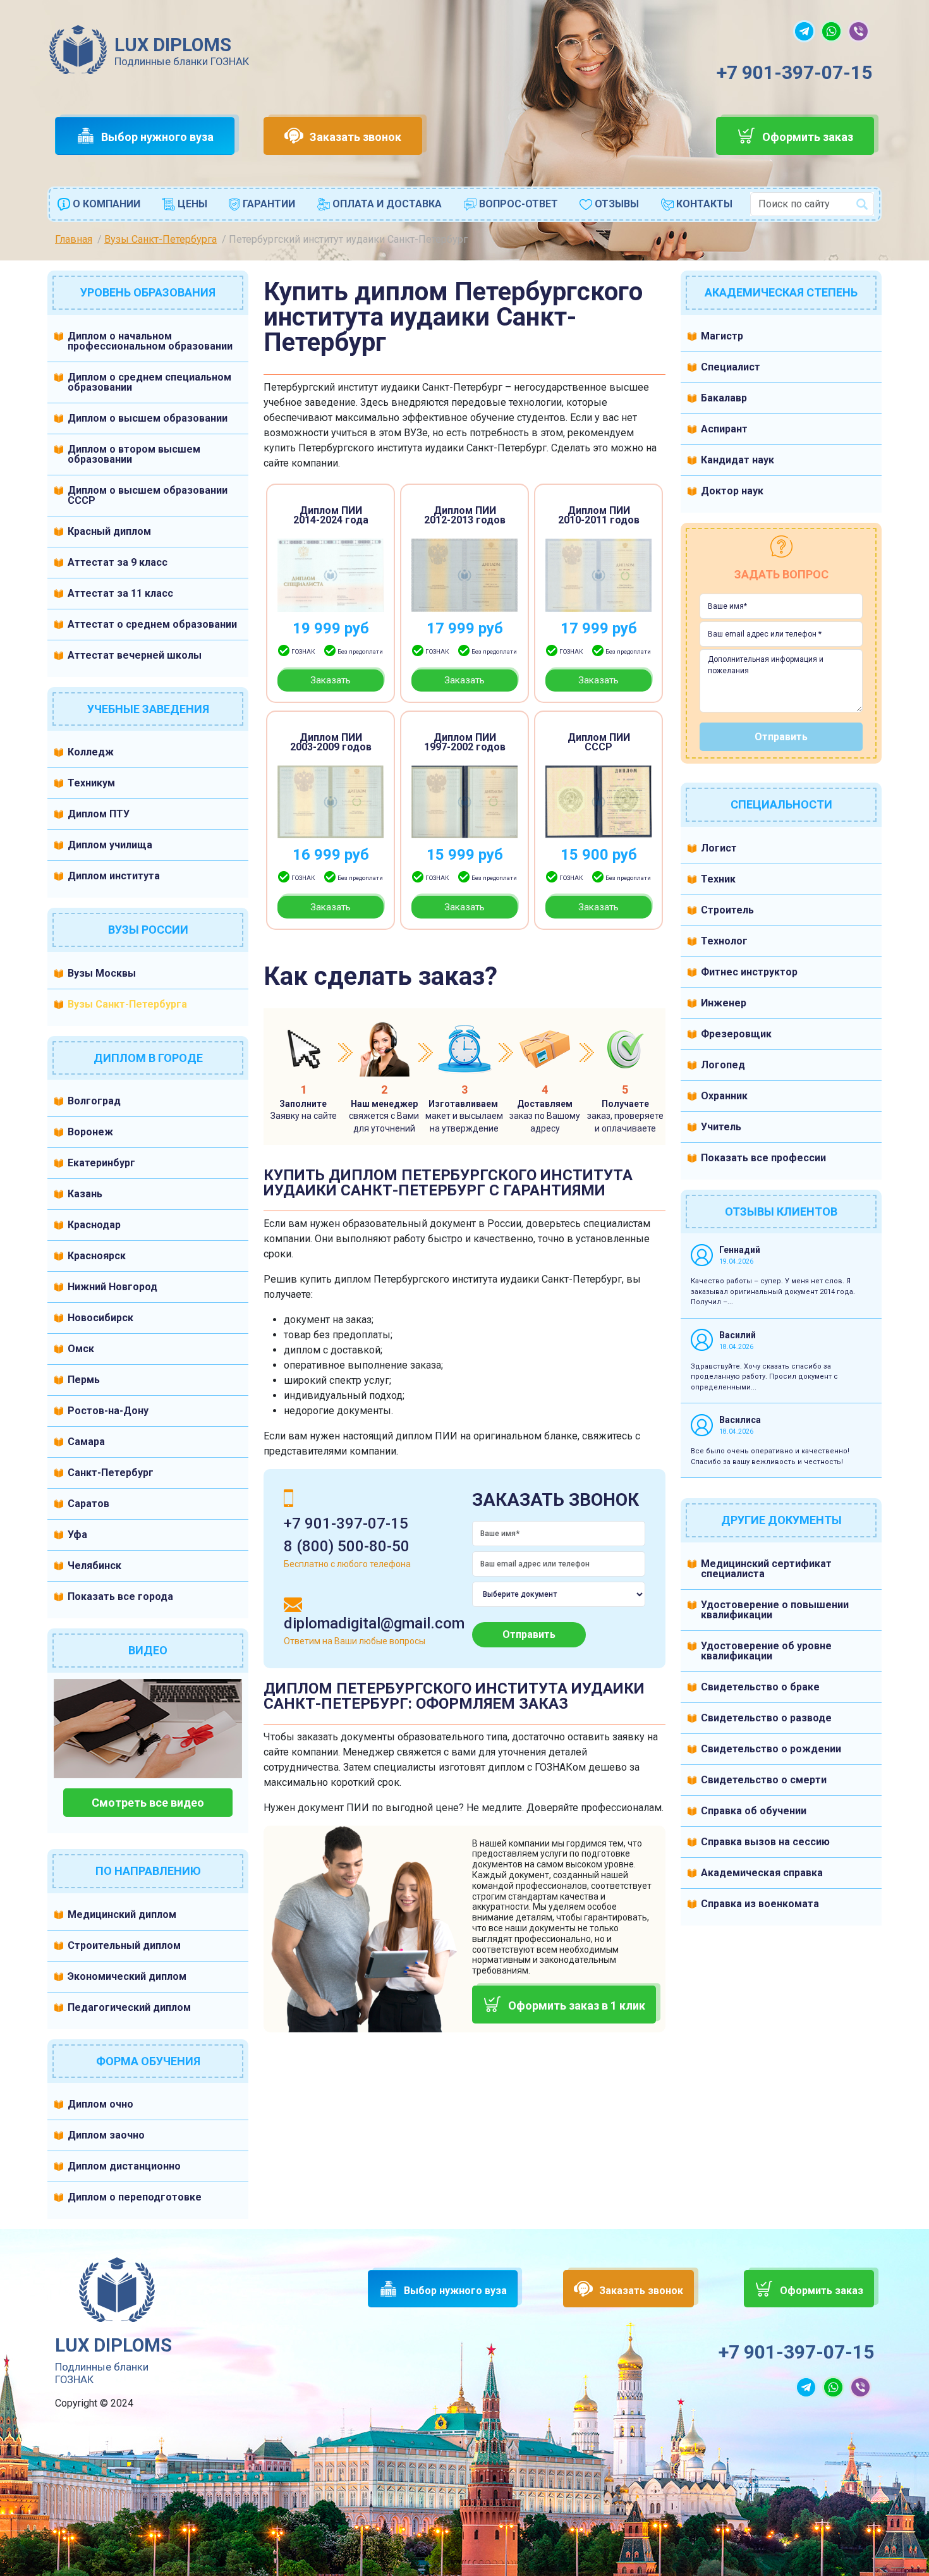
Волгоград (94, 1101)
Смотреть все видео (148, 1803)
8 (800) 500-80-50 (347, 1546)
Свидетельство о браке (760, 1687)
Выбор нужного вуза (157, 137)
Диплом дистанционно (124, 2166)
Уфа (77, 1535)
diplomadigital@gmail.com (374, 1623)
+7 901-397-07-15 (794, 72)
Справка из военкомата (760, 1904)
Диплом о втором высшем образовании (134, 454)
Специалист (731, 367)
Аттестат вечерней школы (135, 655)
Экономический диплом (127, 1976)
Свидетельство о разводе (766, 1718)
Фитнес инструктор (749, 972)
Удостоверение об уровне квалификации (766, 1651)
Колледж (91, 752)
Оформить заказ (808, 137)
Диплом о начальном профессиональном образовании (150, 341)
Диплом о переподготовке (135, 2197)
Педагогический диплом (129, 2007)
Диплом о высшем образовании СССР (148, 495)
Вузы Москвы (102, 973)
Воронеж (90, 1132)
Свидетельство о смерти (764, 1780)
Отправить (529, 1634)
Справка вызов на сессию (765, 1842)
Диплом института (114, 876)
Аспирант (724, 429)
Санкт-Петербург (111, 1473)
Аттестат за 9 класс (118, 562)
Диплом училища (110, 845)
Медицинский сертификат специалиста (766, 1569)
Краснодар (94, 1225)
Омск (81, 1349)
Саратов (88, 1504)
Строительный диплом (124, 1945)
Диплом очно (100, 2104)
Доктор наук (732, 491)
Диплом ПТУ (99, 814)
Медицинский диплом (122, 1914)
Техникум (91, 783)
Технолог (724, 941)
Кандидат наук (738, 460)
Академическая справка (762, 1873)
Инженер (724, 1003)
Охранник (724, 1096)
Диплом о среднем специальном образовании (149, 382)
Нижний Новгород (112, 1287)
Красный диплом (109, 531)
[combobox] (812, 204)
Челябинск (94, 1566)
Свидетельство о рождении (771, 1749)
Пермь (84, 1380)
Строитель (727, 910)
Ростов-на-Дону (108, 1411)
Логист (719, 848)
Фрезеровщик (736, 1034)
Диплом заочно (106, 2135)
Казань (85, 1194)
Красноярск (97, 1256)
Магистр (722, 336)
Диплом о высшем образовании (148, 418)
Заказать (331, 680)
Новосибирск (100, 1318)
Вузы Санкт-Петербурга (127, 1004)
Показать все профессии (763, 1158)
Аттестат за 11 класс (120, 593)
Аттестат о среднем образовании (152, 624)
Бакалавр (724, 398)
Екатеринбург (101, 1163)
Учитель (721, 1127)
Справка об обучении (754, 1811)
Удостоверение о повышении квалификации (775, 1610)
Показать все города (120, 1596)
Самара (86, 1442)
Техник (718, 879)
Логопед (723, 1065)
